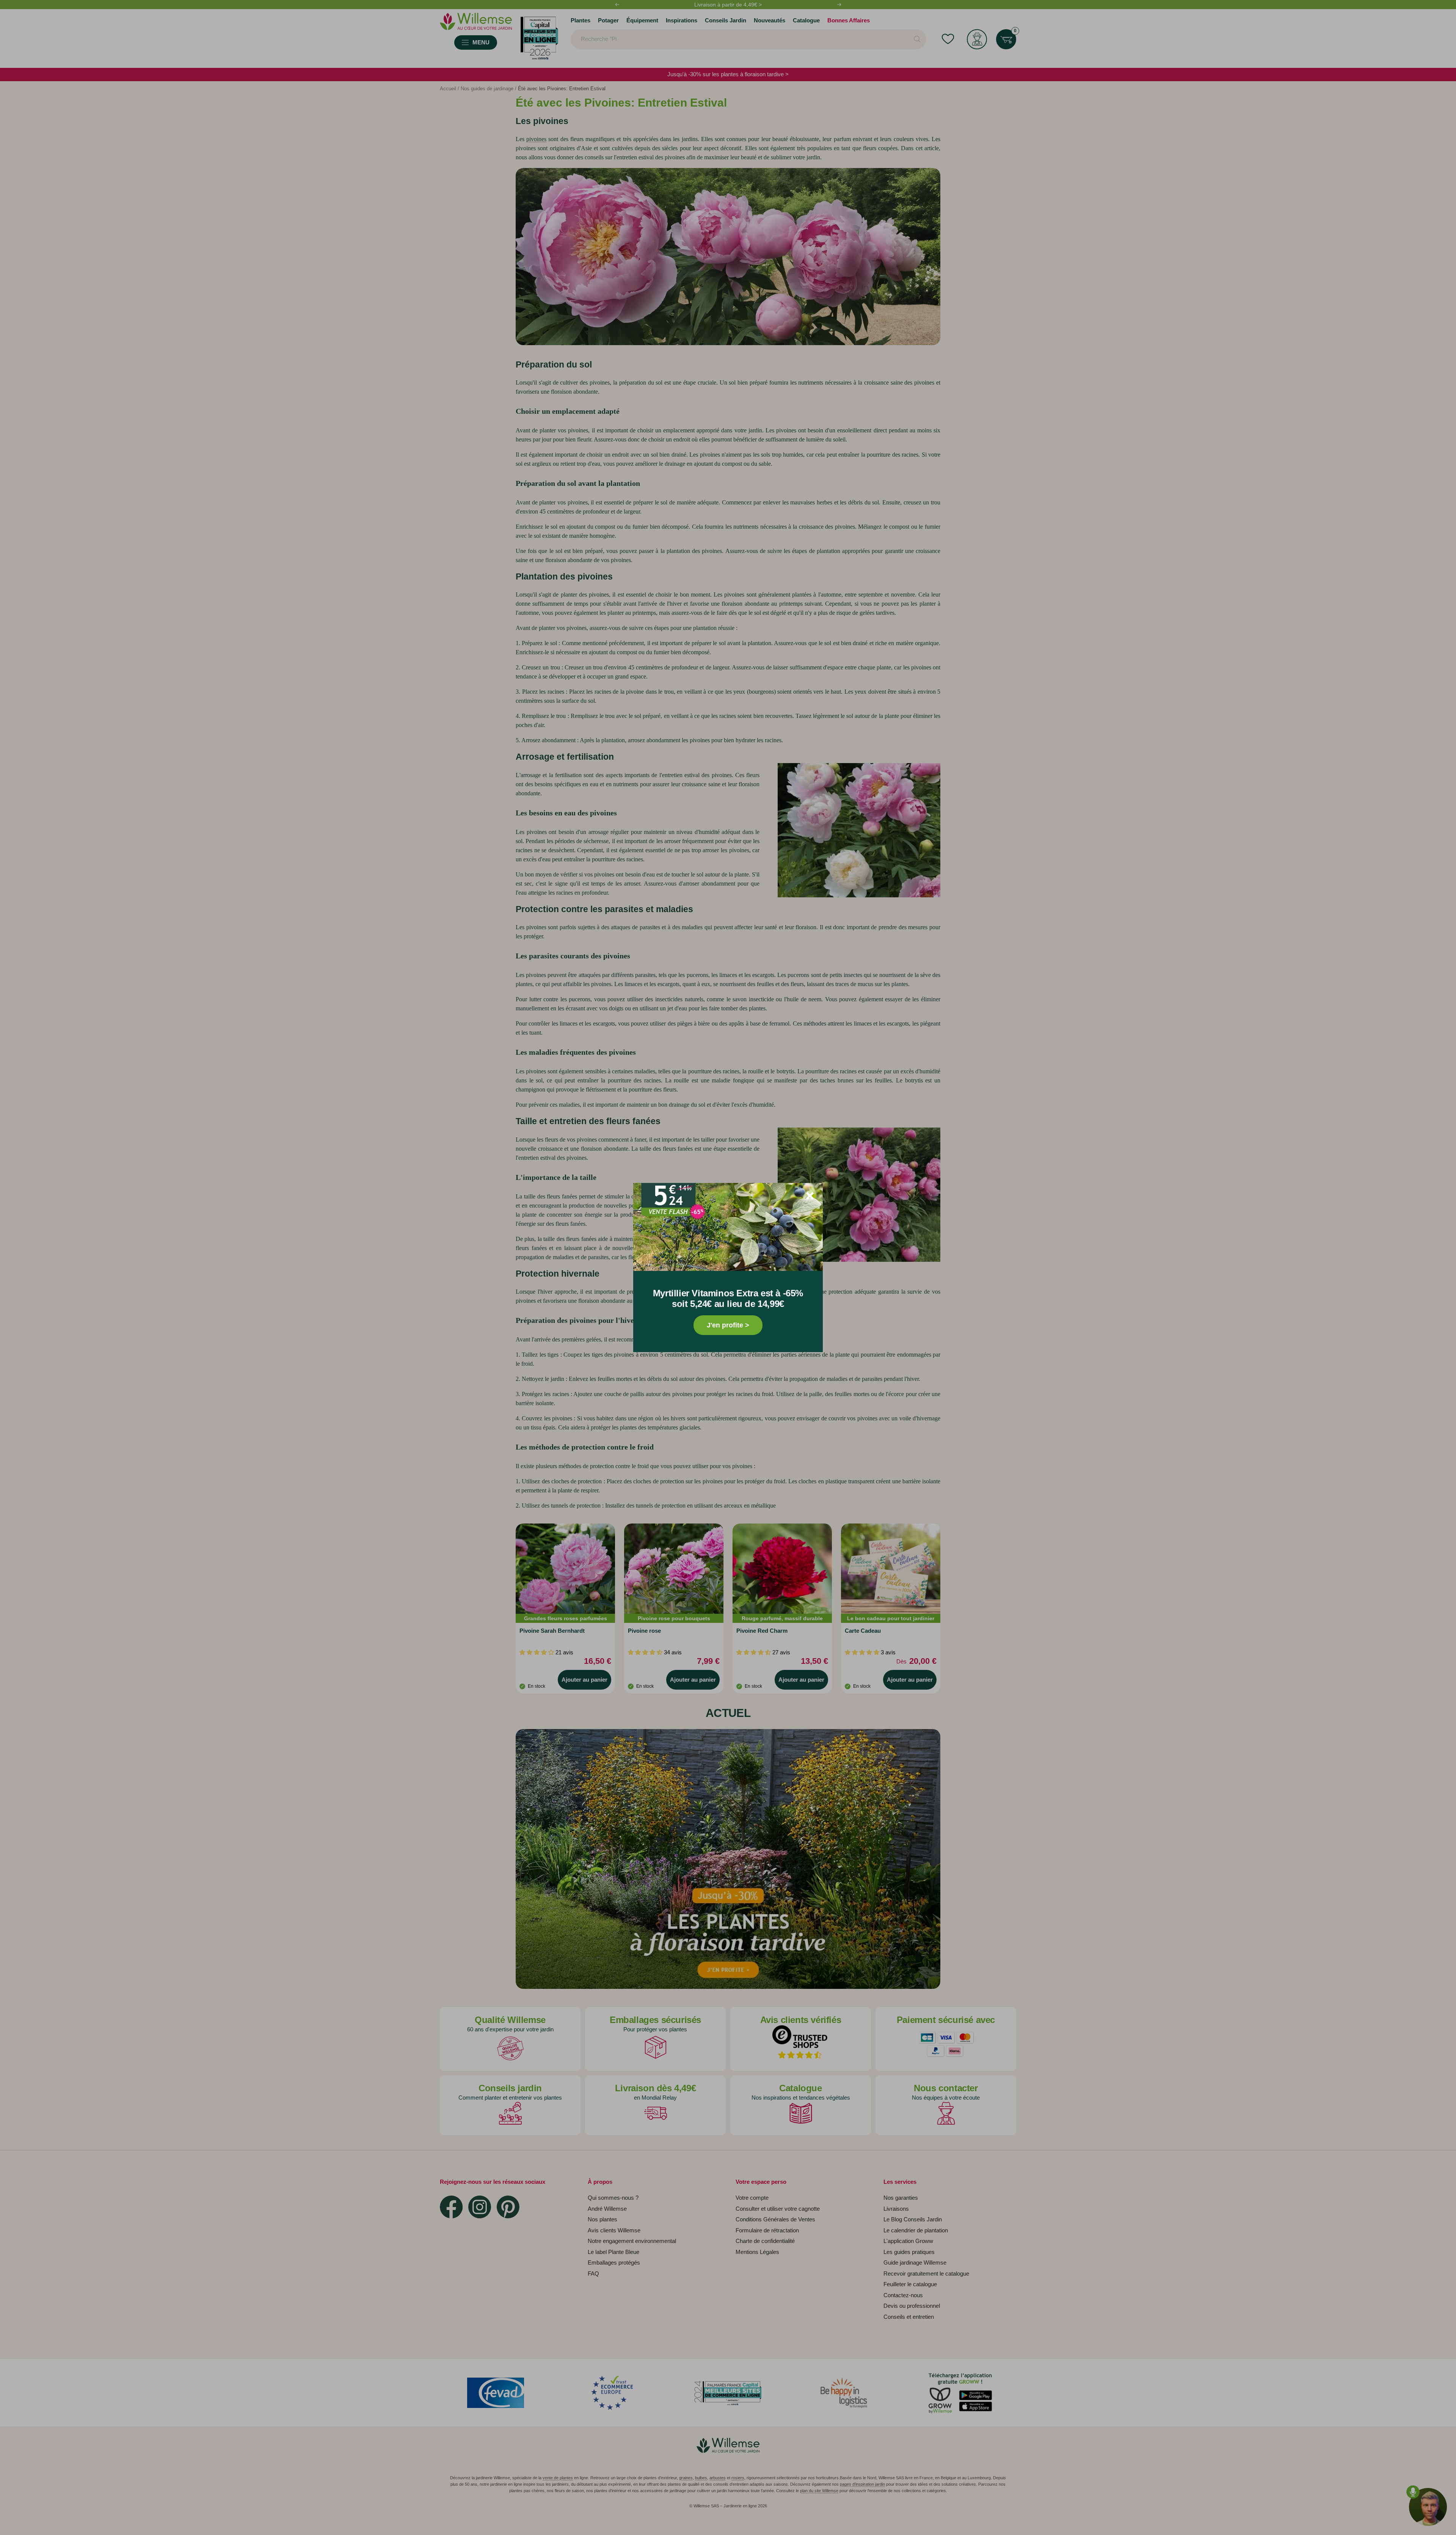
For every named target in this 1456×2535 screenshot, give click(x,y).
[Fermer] (810, 1196)
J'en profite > (728, 1325)
